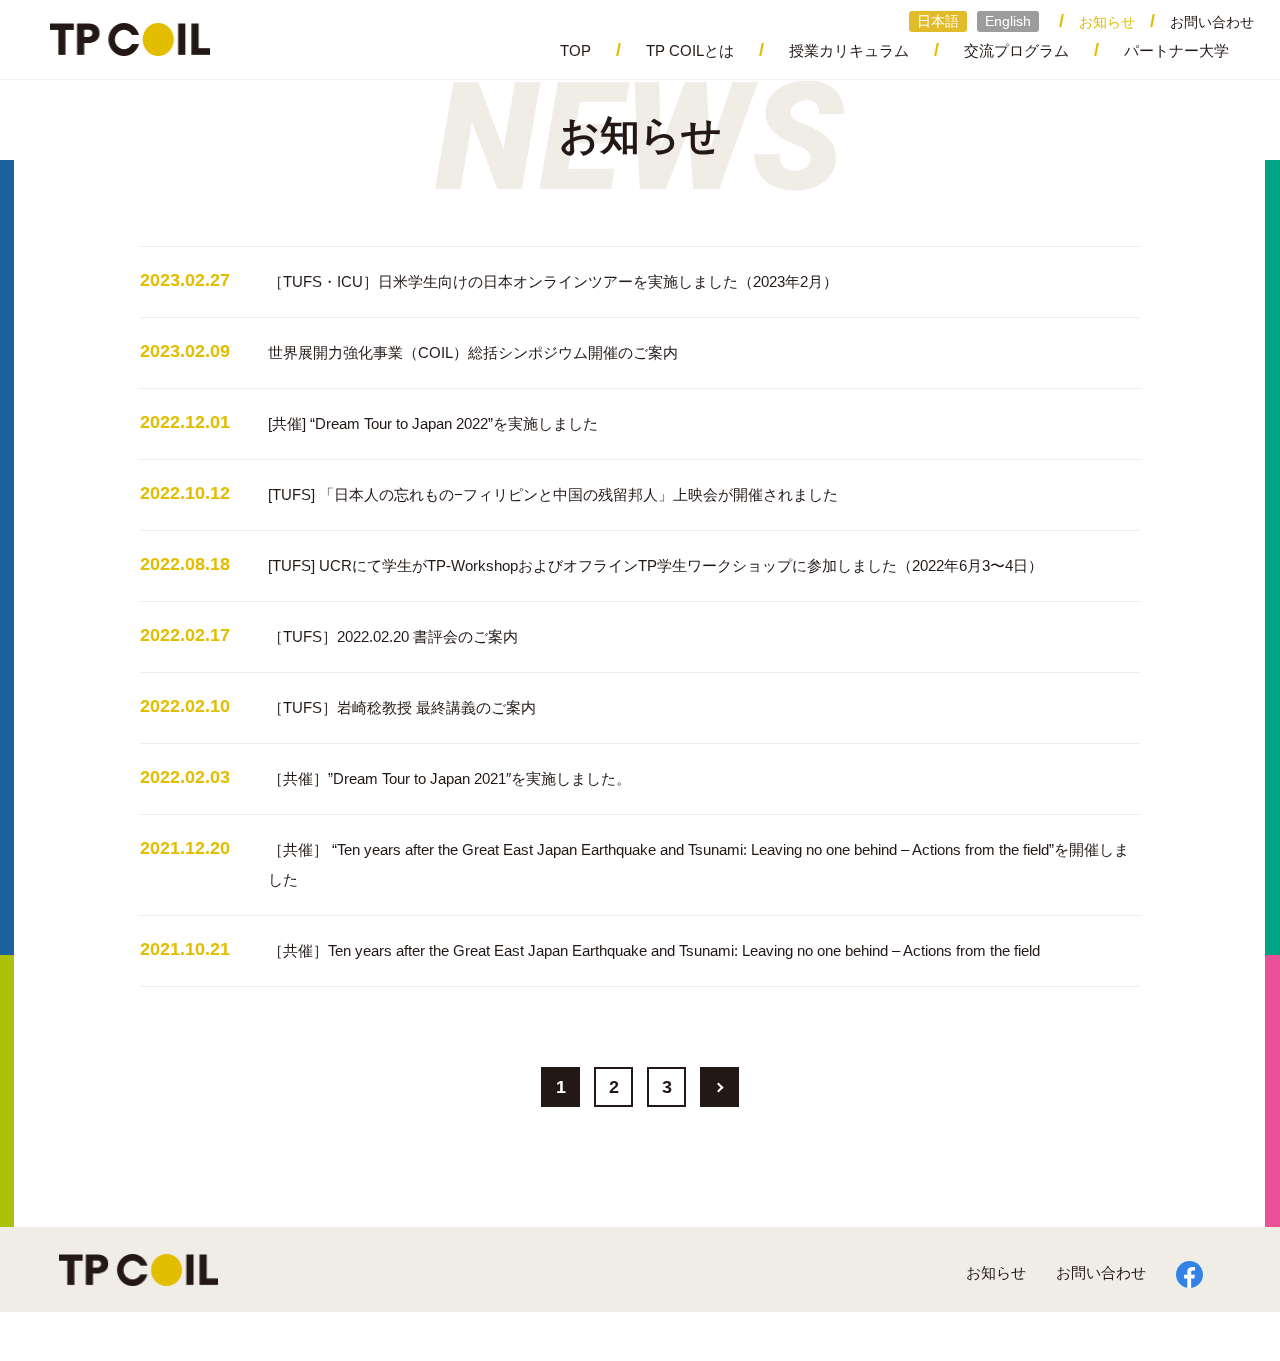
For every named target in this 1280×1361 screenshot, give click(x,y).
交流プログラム (1016, 50)
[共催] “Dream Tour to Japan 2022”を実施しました (433, 423)
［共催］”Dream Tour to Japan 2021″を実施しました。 (449, 778)
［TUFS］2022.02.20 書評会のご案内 (393, 636)
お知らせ (996, 1272)
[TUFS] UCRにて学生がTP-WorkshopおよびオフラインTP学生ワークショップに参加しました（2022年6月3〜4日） (655, 565)
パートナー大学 (1176, 50)
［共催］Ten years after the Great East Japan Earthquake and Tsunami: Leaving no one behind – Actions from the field (654, 950)
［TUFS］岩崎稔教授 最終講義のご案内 (402, 707)
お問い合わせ (1212, 22)
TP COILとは (690, 50)
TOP (575, 50)
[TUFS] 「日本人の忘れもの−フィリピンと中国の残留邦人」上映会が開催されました (553, 494)
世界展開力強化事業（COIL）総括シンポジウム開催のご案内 (473, 352)
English (1008, 21)
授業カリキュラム (849, 50)
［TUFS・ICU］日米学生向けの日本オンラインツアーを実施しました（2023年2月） (553, 281)
